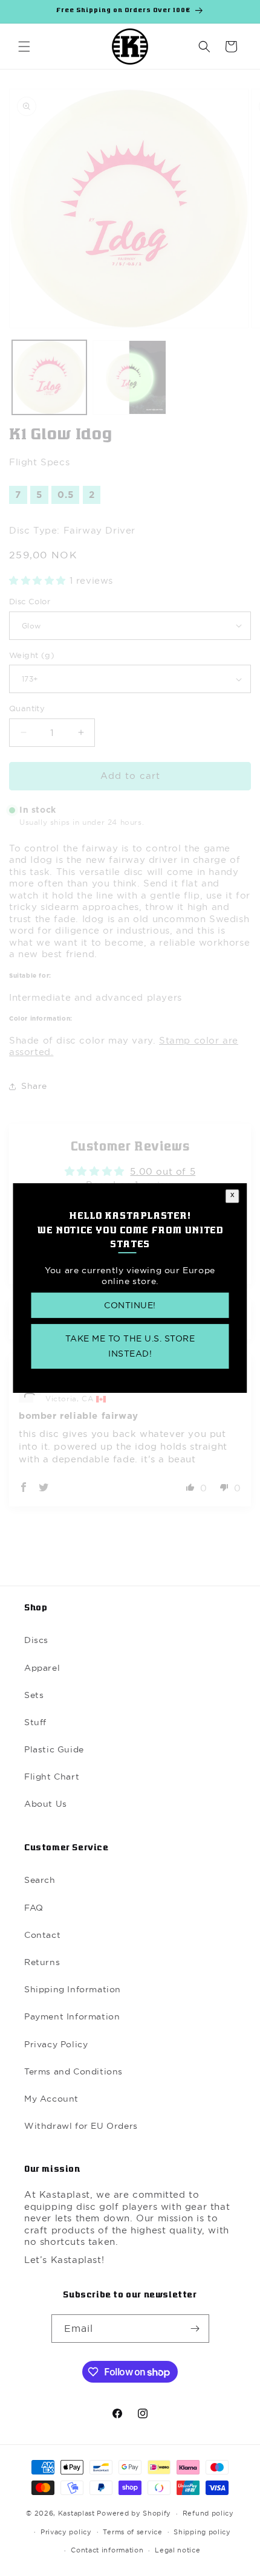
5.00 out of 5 (163, 1171)
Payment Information (72, 2016)
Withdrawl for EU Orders (81, 2126)
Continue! (130, 1305)
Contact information (107, 2550)
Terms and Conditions (73, 2071)
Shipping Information (73, 1989)
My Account (51, 2099)
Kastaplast (76, 2513)
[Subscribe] (195, 2329)
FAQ (34, 1908)
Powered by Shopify (134, 2513)
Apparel (42, 1668)
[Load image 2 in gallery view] (130, 377)
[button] (24, 47)
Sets (34, 1695)
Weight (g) (32, 655)
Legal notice (177, 2550)
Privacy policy (66, 2532)
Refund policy (208, 2513)
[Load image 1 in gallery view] (49, 377)
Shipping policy (202, 2532)
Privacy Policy (56, 2044)
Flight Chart (52, 1777)
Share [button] (34, 1086)
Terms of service (132, 2532)
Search (40, 1880)
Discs (36, 1640)
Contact (42, 1935)
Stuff (35, 1722)
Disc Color (30, 601)
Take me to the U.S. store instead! (130, 1346)
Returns (42, 1962)
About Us (46, 1804)
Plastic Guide (54, 1749)
